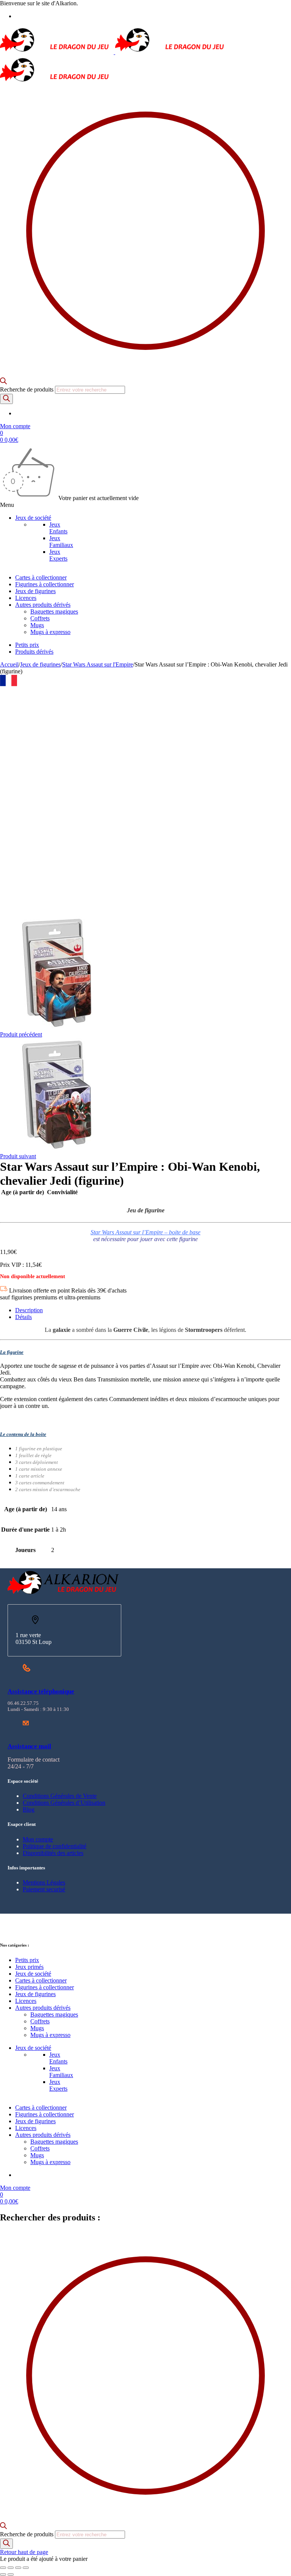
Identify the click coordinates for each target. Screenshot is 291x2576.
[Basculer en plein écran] (11, 2568)
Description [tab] (29, 1310)
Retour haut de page (24, 2552)
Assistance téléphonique (41, 1691)
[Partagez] (18, 2568)
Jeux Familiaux (61, 541)
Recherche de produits (27, 389)
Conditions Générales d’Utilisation (64, 1803)
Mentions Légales (44, 1882)
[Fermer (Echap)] (26, 2568)
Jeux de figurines (40, 664)
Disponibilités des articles (53, 1853)
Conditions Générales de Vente (60, 1796)
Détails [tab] (23, 1317)
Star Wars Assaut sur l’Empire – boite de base (145, 1232)
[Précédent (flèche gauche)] (3, 2574)
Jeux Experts (58, 555)
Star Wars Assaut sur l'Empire (98, 664)
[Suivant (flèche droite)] (11, 2574)
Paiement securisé (44, 1889)
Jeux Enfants (58, 528)
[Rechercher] (6, 399)
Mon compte (38, 1839)
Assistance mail (29, 1746)
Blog (29, 1809)
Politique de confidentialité (55, 1846)
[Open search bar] (3, 382)
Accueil (9, 664)
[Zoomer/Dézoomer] (3, 2568)
